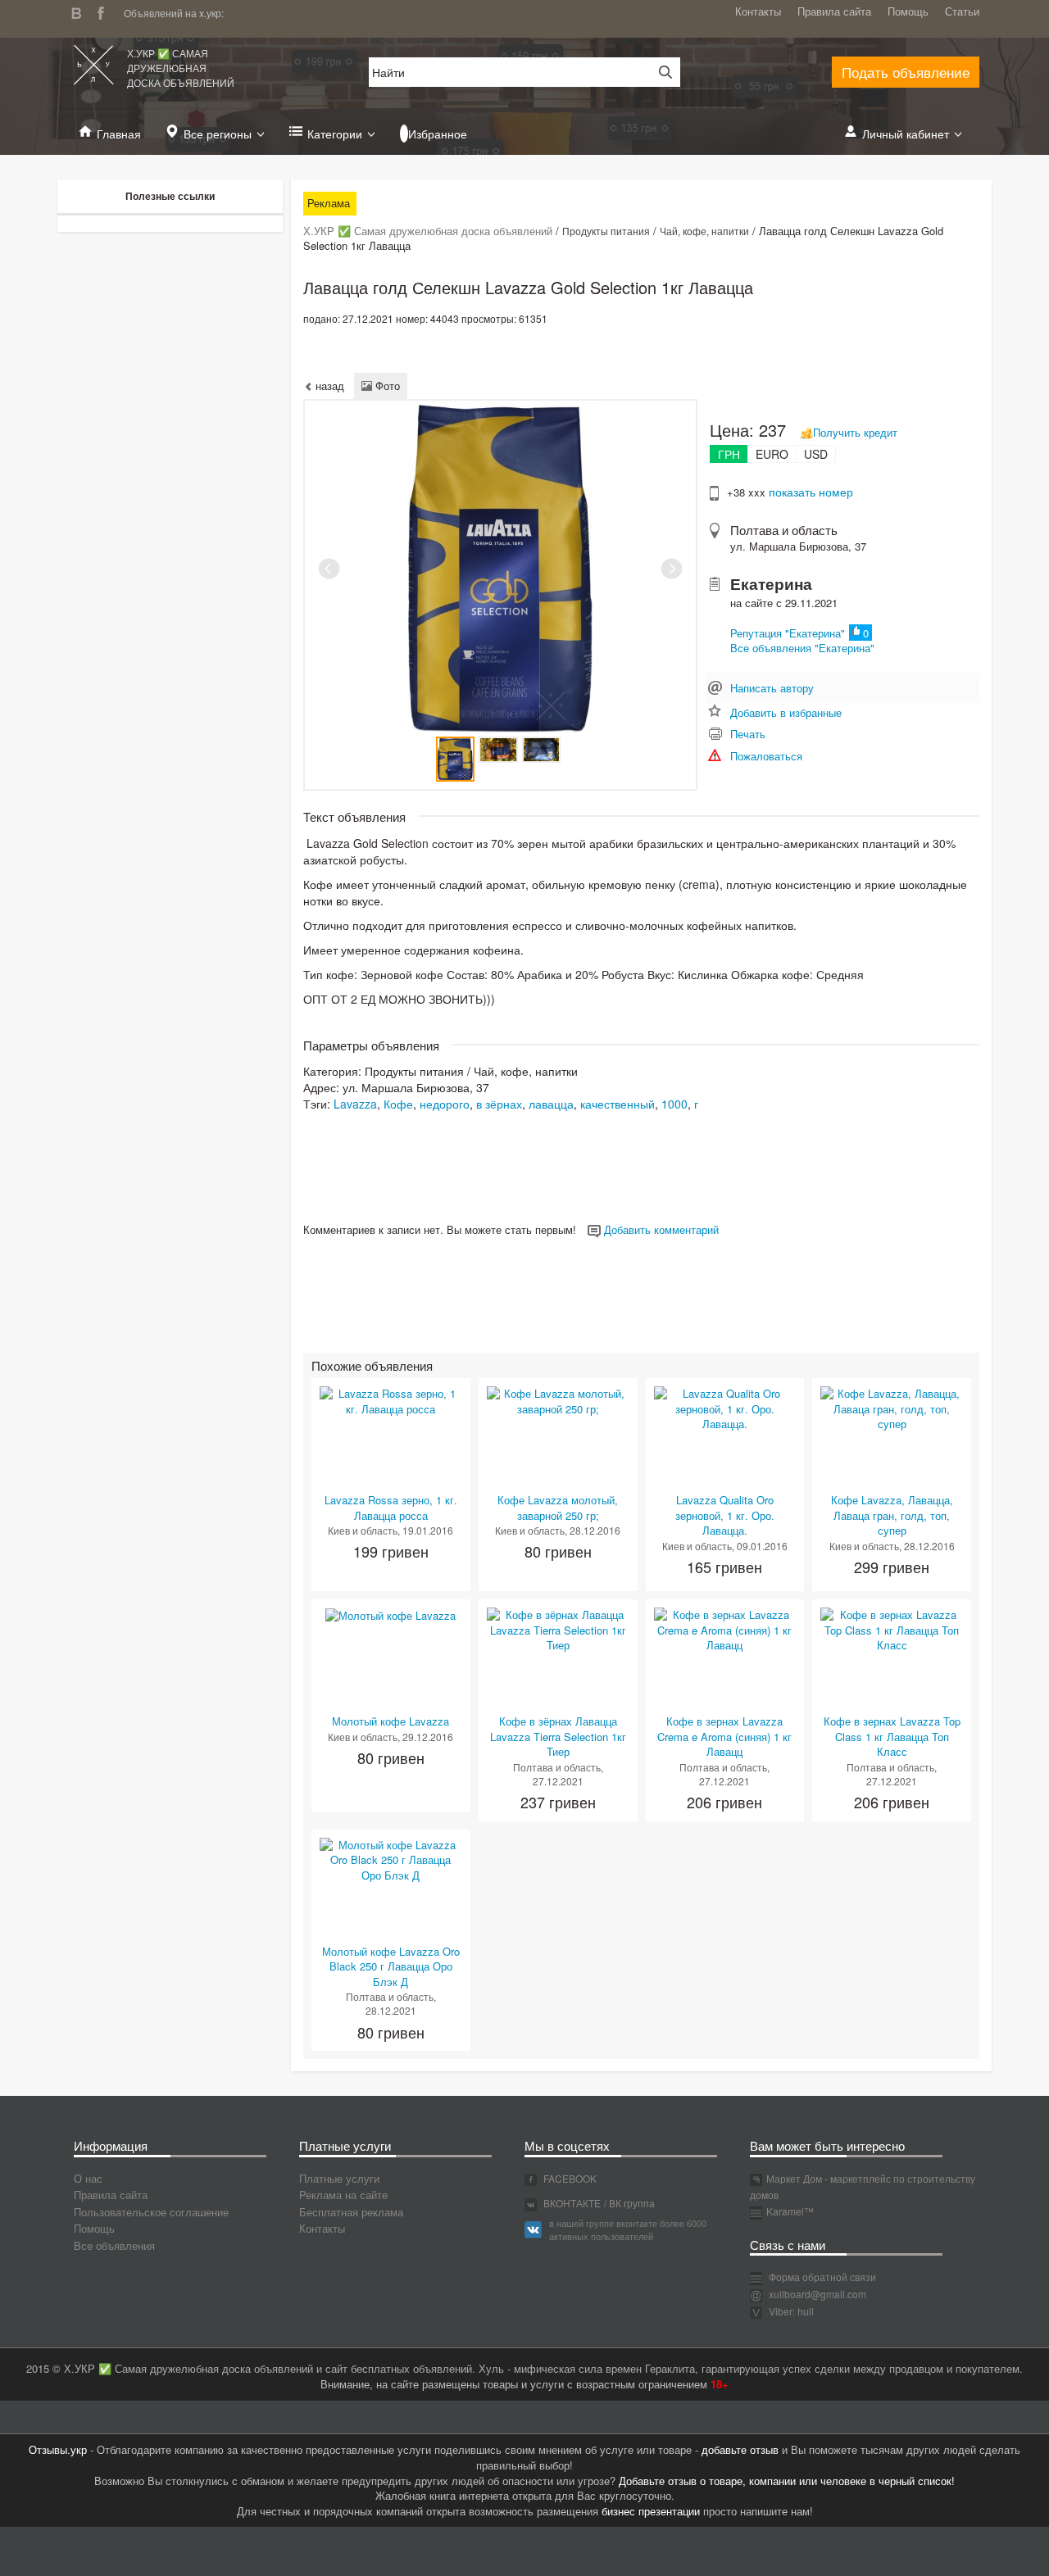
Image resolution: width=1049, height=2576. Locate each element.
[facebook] (105, 11)
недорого (445, 1104)
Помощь (908, 11)
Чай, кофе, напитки (704, 231)
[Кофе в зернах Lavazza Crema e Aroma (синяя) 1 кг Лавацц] (725, 1628)
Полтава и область (784, 530)
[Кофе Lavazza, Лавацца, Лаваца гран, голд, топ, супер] (892, 1407)
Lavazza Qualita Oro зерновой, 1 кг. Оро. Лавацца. (725, 1515)
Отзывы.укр (58, 2449)
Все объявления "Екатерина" (802, 648)
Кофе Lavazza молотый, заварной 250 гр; (558, 1508)
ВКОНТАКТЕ (571, 2203)
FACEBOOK (569, 2178)
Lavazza (355, 1104)
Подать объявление (906, 72)
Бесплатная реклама (351, 2212)
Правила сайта (834, 11)
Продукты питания (606, 231)
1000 (674, 1104)
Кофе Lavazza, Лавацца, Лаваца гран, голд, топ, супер (892, 1515)
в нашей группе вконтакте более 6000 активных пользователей (628, 2229)
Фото (386, 385)
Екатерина (771, 584)
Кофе (398, 1104)
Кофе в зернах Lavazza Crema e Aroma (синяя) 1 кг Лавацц (724, 1736)
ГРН (729, 454)
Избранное (438, 134)
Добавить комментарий (660, 1229)
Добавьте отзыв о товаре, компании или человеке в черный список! (787, 2481)
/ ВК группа (629, 2203)
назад (328, 385)
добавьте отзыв (740, 2449)
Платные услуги (339, 2178)
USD (816, 454)
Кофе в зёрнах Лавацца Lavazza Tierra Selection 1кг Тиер (558, 1736)
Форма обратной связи (821, 2277)
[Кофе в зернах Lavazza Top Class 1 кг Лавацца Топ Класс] (892, 1628)
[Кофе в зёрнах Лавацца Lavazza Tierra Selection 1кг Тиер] (558, 1628)
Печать (748, 734)
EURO (772, 454)
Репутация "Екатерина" (788, 633)
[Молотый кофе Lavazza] (391, 1615)
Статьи (962, 11)
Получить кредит (855, 432)
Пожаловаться (766, 756)
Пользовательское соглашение (151, 2212)
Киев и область (363, 1530)
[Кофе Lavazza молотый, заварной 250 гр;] (558, 1400)
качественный (618, 1104)
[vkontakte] (80, 11)
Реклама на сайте (343, 2195)
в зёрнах (499, 1104)
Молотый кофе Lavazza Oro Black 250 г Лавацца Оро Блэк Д (391, 1966)
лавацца (551, 1104)
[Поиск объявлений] (660, 72)
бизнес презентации (651, 2511)
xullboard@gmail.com (817, 2294)
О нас (88, 2178)
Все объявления (114, 2245)
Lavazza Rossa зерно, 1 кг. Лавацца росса (391, 1508)
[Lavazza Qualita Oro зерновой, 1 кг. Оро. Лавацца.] (725, 1407)
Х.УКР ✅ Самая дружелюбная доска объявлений (181, 68)
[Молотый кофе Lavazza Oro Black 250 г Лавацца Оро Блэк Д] (391, 1859)
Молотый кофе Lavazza (391, 1721)
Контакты (758, 11)
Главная (119, 134)
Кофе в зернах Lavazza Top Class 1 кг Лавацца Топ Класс (892, 1736)
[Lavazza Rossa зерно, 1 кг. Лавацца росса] (391, 1400)
